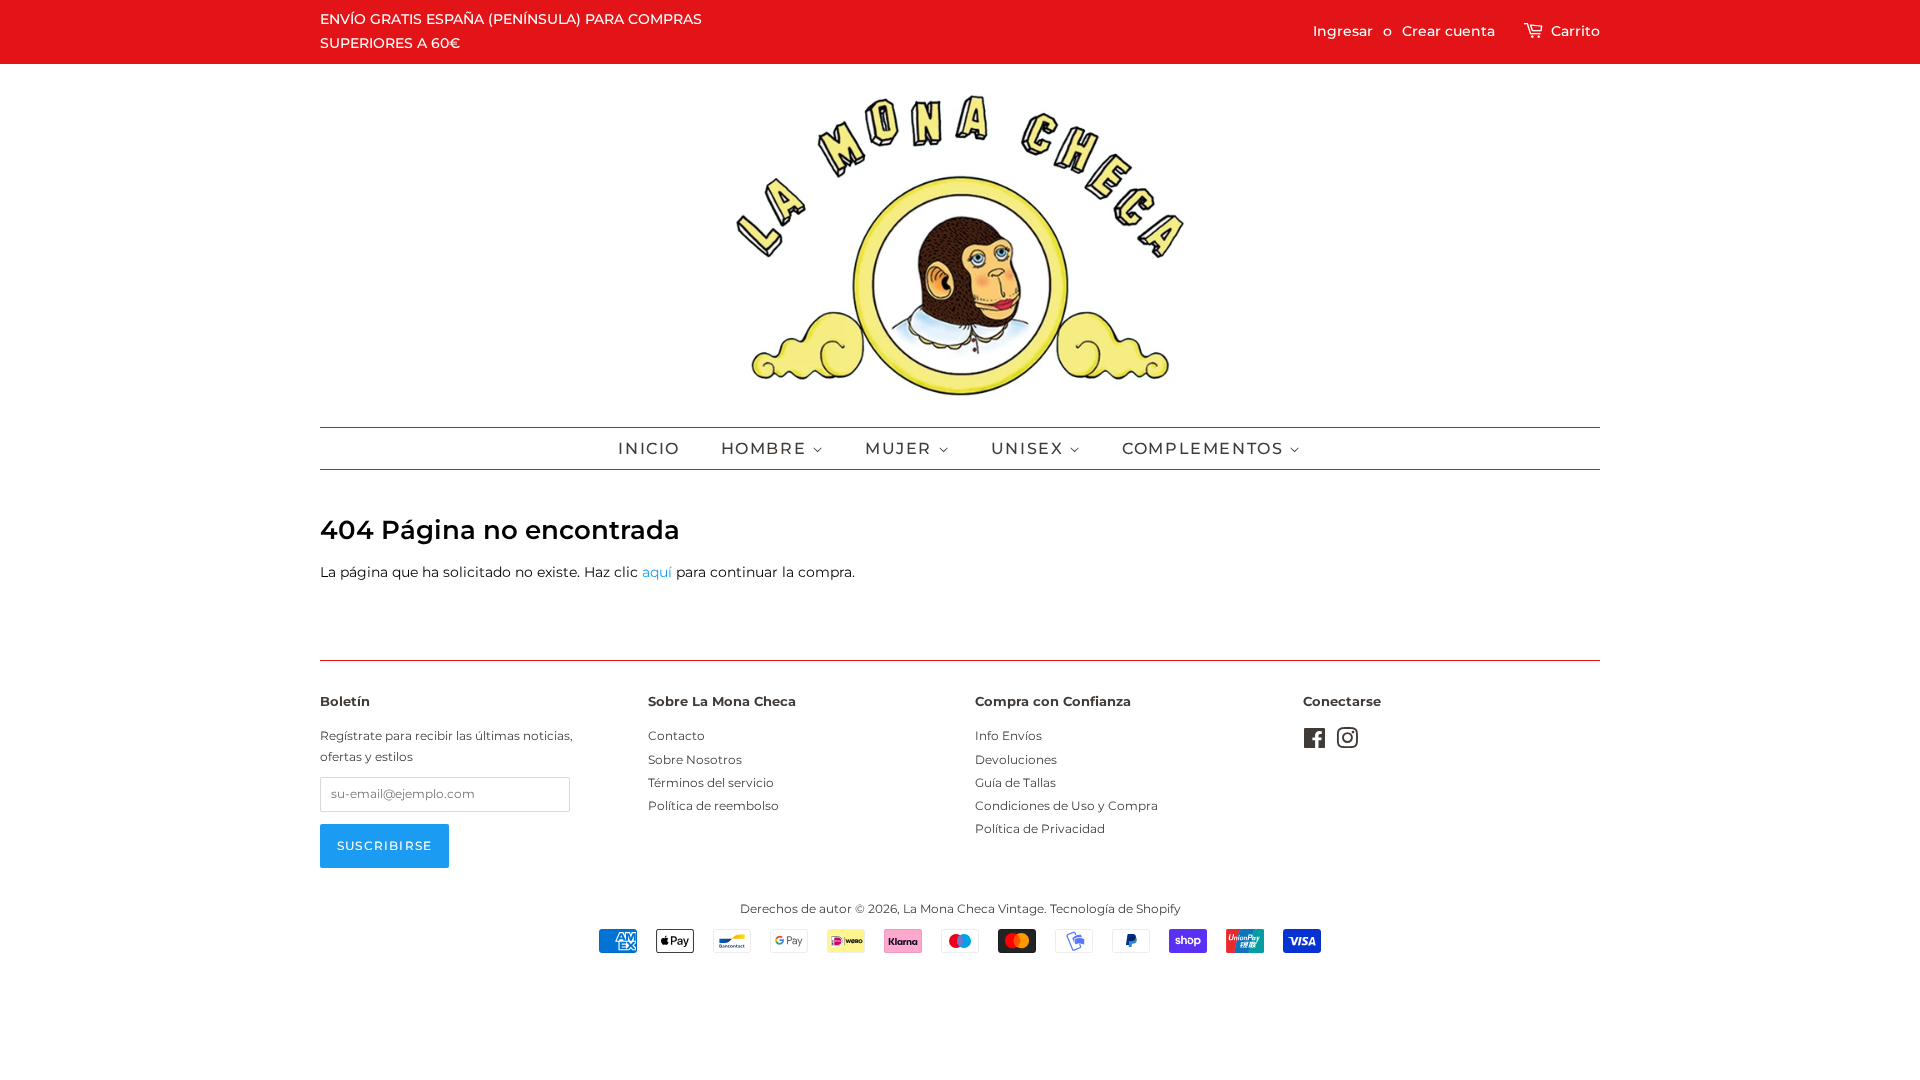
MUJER (901, 448)
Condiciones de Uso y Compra (1066, 805)
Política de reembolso (713, 805)
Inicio (649, 448)
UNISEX (1030, 448)
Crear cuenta (1448, 31)
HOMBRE (766, 448)
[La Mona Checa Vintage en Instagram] (1347, 742)
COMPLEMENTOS (1205, 448)
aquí (657, 572)
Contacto (676, 735)
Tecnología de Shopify (1115, 908)
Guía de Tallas (1015, 782)
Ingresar (1343, 31)
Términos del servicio (711, 782)
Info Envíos (1008, 735)
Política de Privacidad (1040, 828)
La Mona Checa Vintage (973, 908)
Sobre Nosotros (695, 759)
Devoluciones (1016, 759)
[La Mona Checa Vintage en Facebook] (1314, 742)
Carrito (1575, 31)
